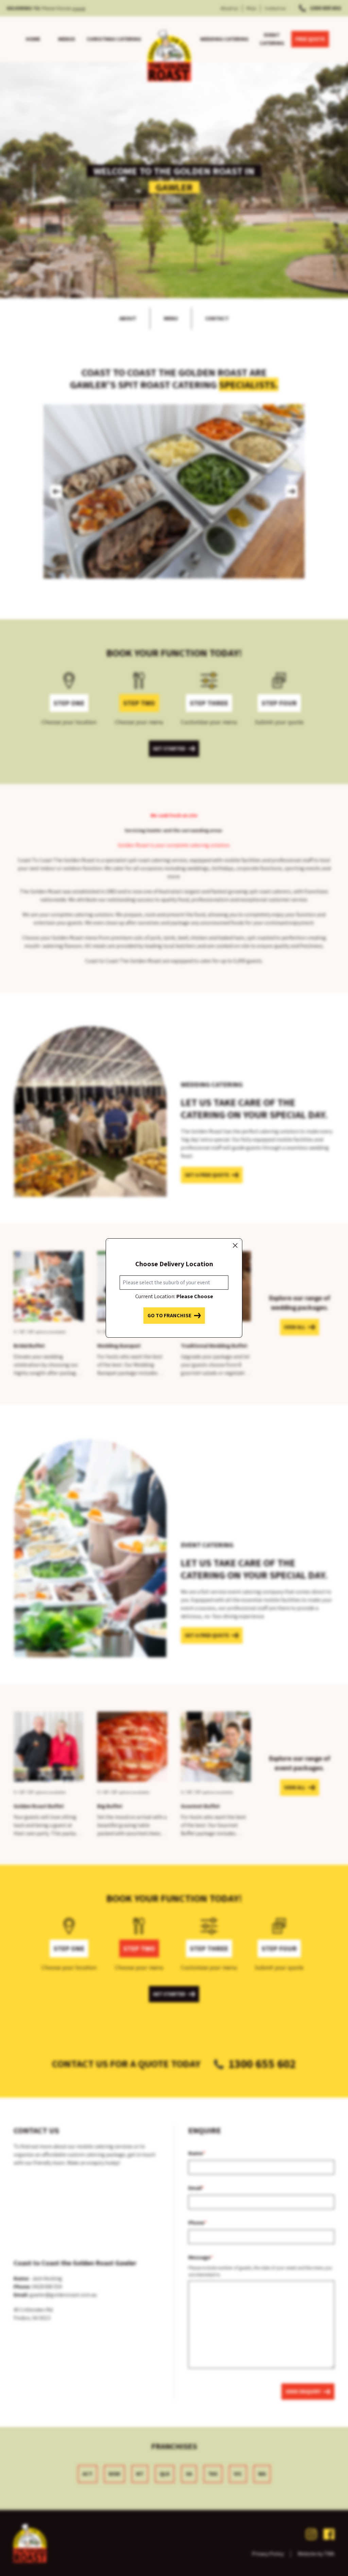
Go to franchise (169, 1315)
